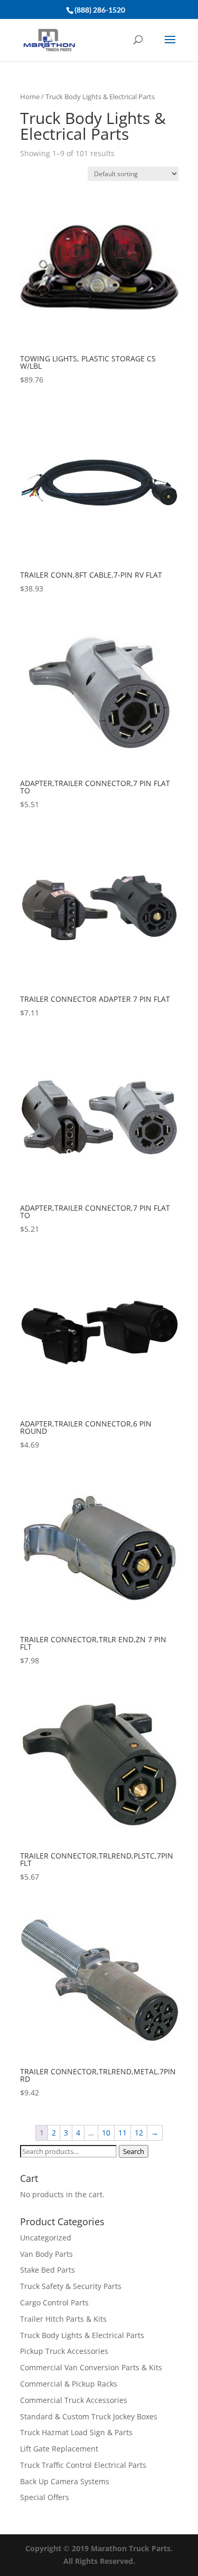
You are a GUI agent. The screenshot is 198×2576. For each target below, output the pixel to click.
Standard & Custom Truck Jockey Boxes (89, 2416)
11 (122, 2133)
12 (139, 2133)
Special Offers (45, 2497)
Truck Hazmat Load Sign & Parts (76, 2432)
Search (134, 2151)
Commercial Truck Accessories (74, 2400)
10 (106, 2133)
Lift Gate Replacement (60, 2449)
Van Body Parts (46, 2254)
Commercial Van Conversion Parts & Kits (91, 2367)
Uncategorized (46, 2238)
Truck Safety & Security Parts (71, 2286)
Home (30, 97)
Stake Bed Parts (48, 2270)
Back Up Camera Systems (65, 2481)
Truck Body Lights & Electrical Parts (82, 2335)
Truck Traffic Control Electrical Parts (83, 2465)
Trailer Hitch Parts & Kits (63, 2319)
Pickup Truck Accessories (64, 2351)
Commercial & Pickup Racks (69, 2384)
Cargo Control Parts (54, 2302)
